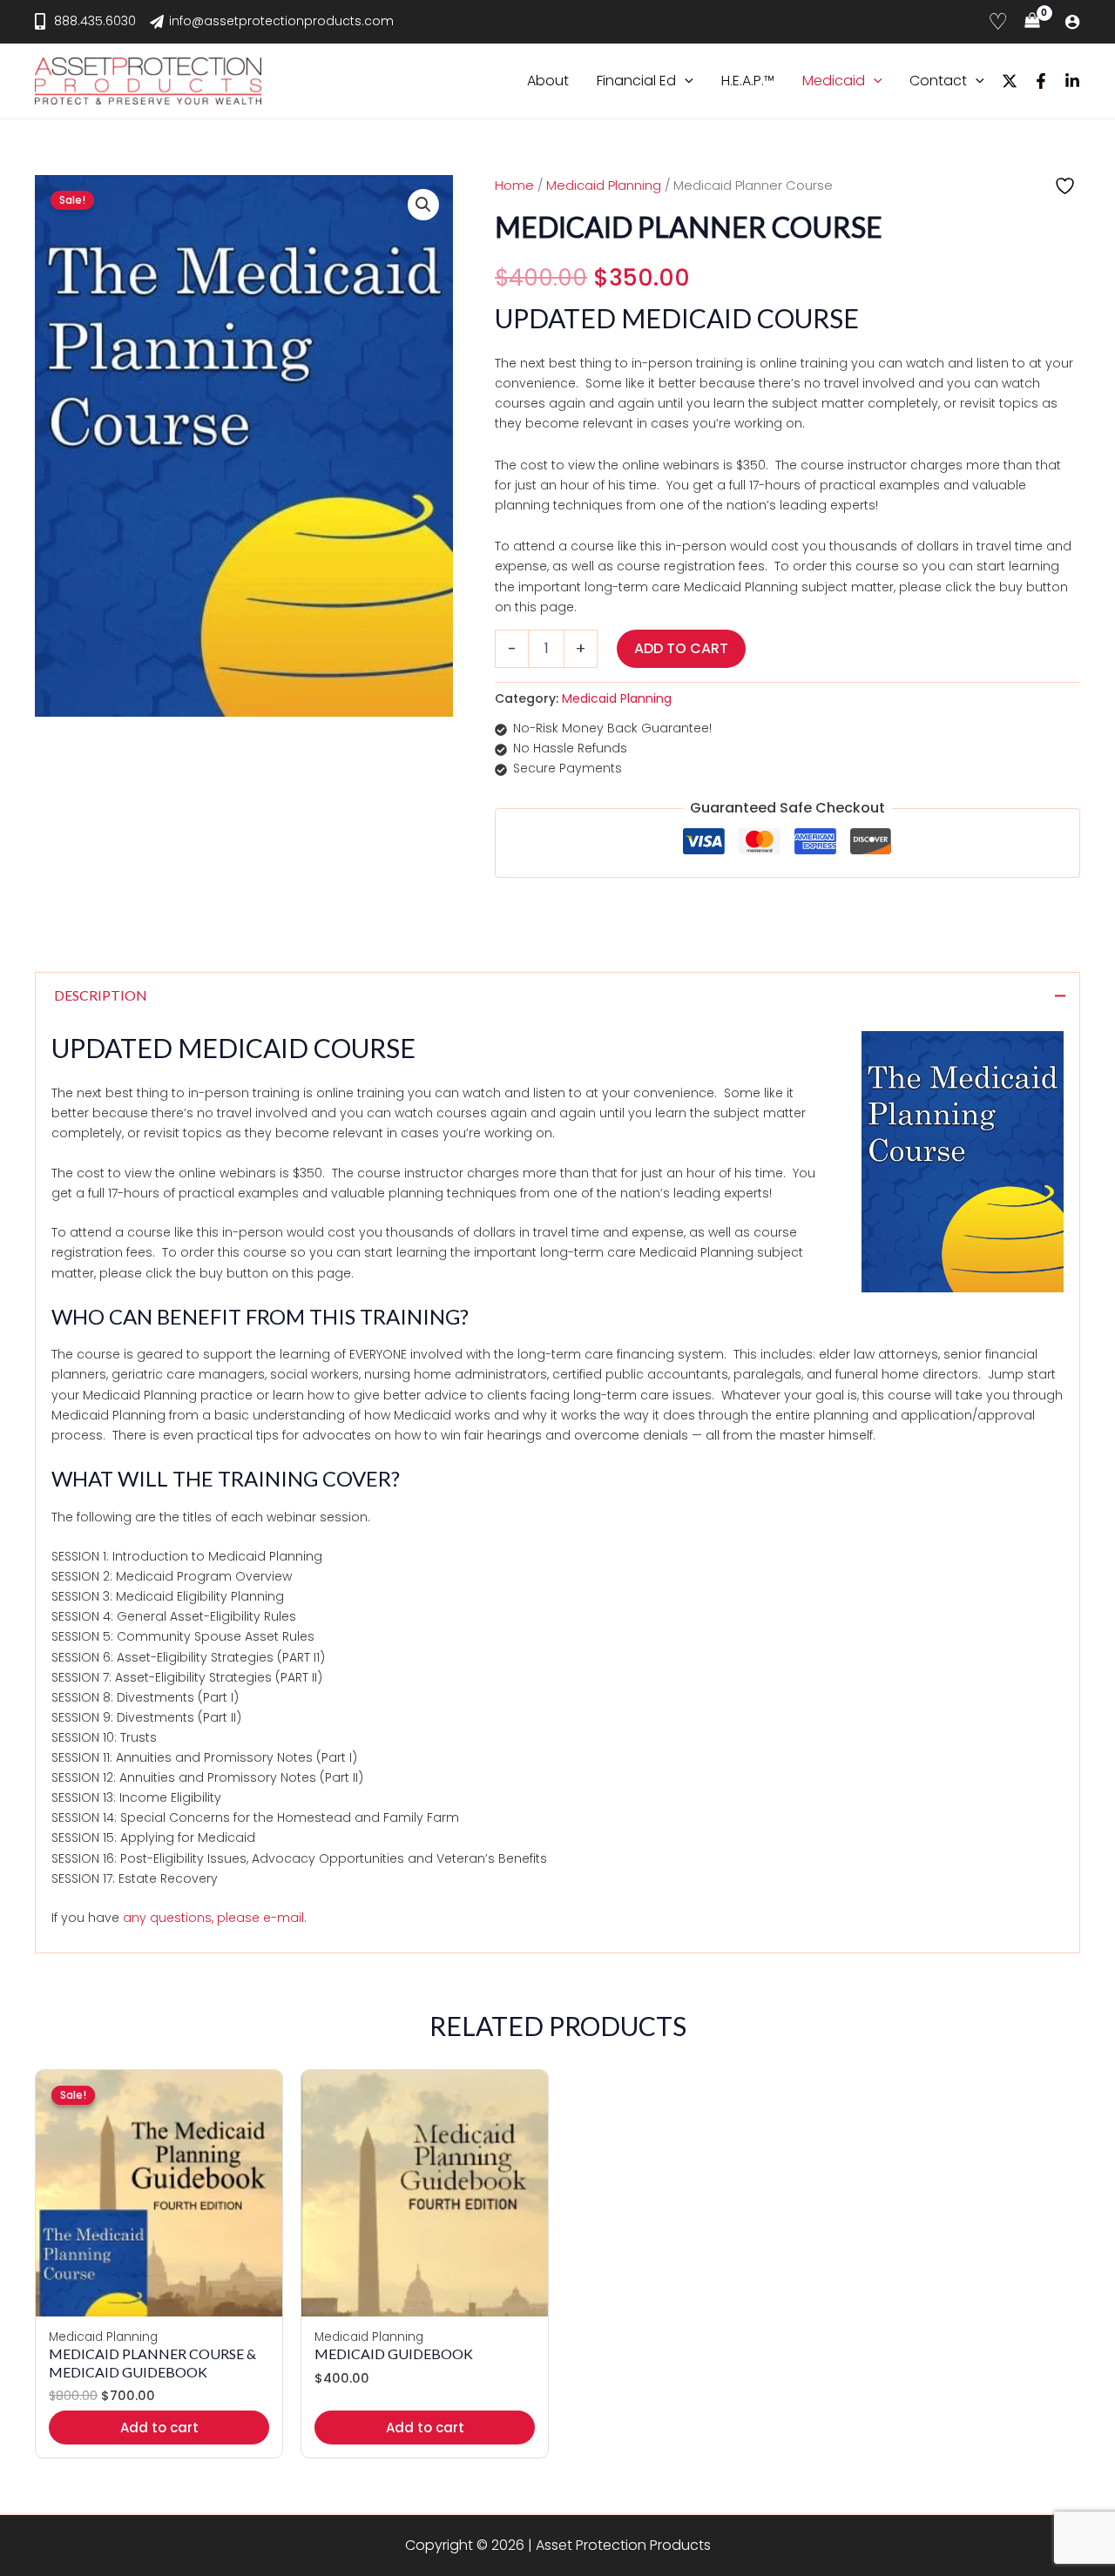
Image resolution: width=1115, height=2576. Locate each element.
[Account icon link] (1072, 22)
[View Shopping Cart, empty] (1032, 22)
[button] (685, 81)
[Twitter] (1010, 81)
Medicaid (834, 81)
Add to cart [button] (159, 2428)
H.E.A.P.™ (748, 81)
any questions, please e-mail (213, 1918)
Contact (938, 81)
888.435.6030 (95, 21)
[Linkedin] (1072, 81)
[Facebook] (1041, 81)
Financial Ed (636, 81)
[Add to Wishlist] (1067, 186)
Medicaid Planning (604, 185)
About (548, 81)
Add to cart (681, 648)
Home (514, 185)
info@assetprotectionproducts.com (281, 21)
